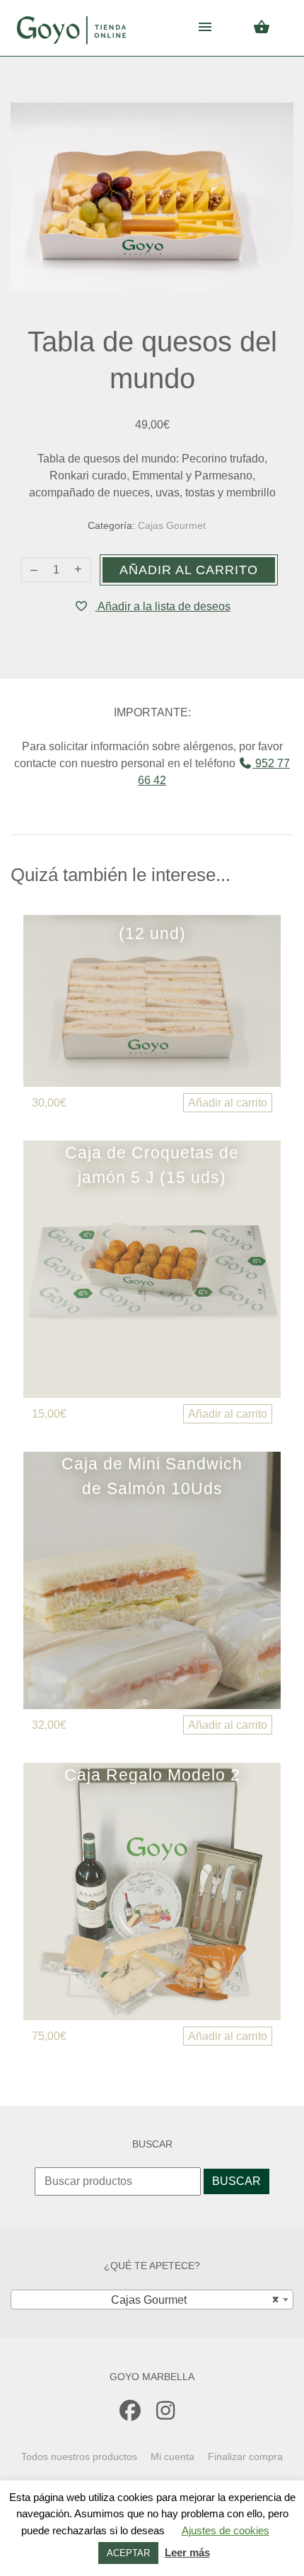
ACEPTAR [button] (128, 2553)
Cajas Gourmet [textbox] (191, 2300)
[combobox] (152, 2300)
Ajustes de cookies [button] (226, 2530)
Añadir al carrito (189, 570)
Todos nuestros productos (79, 2456)
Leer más (187, 2552)
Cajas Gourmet (172, 525)
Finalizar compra (245, 2456)
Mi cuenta (173, 2456)
